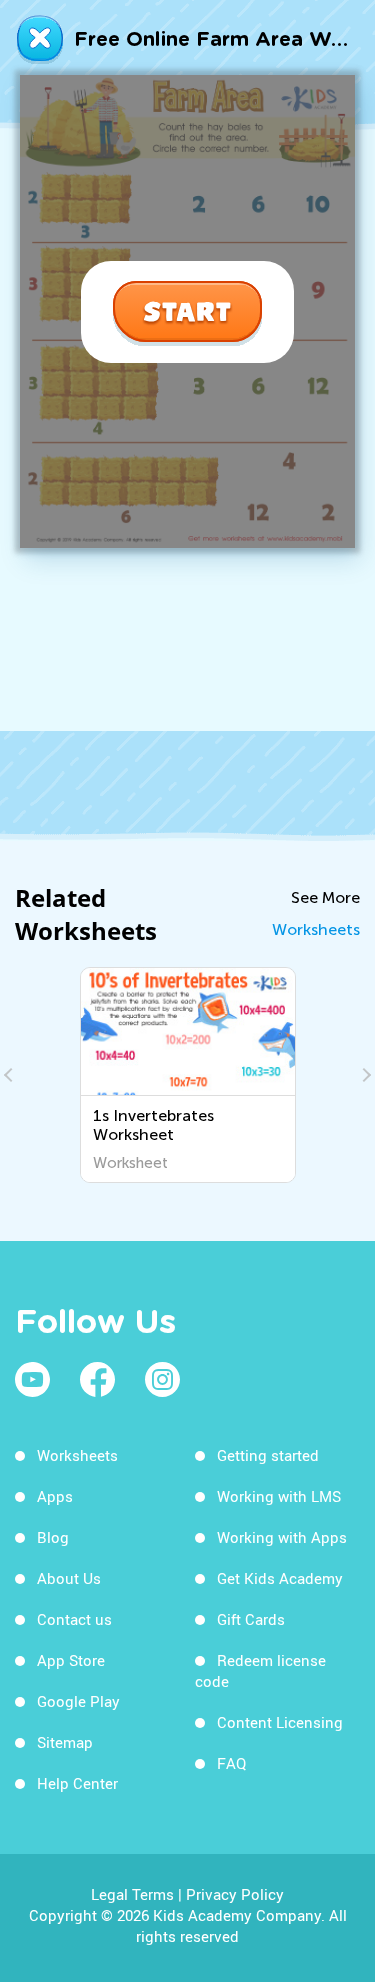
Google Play (78, 1701)
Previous (11, 1075)
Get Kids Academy (280, 1578)
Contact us (74, 1619)
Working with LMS (279, 1496)
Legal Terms (132, 1894)
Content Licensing (280, 1722)
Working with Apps (282, 1537)
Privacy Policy (235, 1894)
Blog (53, 1537)
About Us (69, 1578)
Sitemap (65, 1742)
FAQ (231, 1763)
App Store (71, 1660)
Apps (55, 1496)
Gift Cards (251, 1619)
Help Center (77, 1783)
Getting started (268, 1455)
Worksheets (316, 929)
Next (364, 1075)
